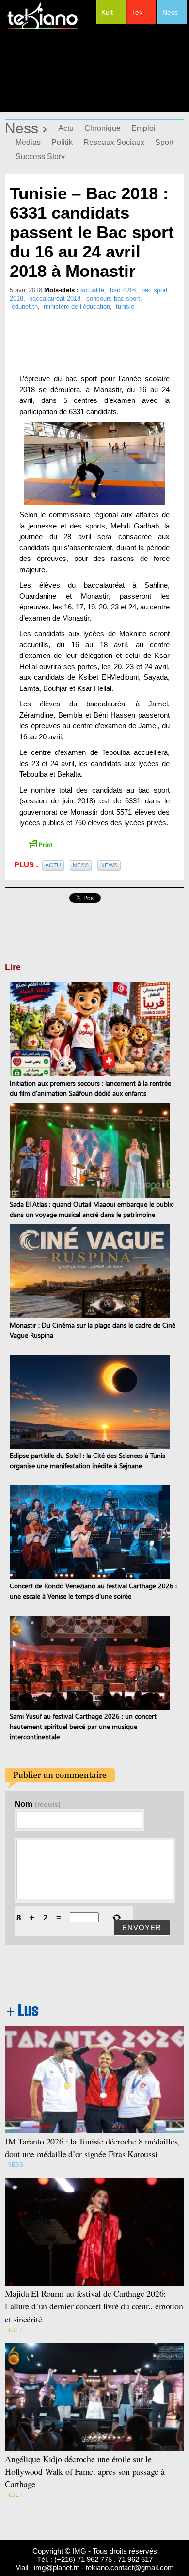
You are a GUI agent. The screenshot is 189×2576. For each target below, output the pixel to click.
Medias (28, 142)
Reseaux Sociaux (114, 142)
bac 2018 (123, 290)
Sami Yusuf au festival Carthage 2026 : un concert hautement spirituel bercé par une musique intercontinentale (83, 1726)
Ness (170, 12)
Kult (107, 12)
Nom (38, 1804)
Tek (137, 12)
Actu (66, 128)
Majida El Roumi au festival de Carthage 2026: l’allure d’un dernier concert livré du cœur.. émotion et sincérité (94, 2306)
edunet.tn (25, 307)
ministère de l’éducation (77, 307)
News (109, 865)
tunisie (125, 307)
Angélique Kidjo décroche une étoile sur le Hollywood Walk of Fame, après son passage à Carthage (85, 2471)
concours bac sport (113, 298)
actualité (92, 290)
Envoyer (142, 1928)
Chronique (102, 128)
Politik (62, 142)
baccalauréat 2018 (55, 298)
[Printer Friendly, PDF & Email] (40, 844)
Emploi (143, 128)
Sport (164, 142)
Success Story (40, 156)
